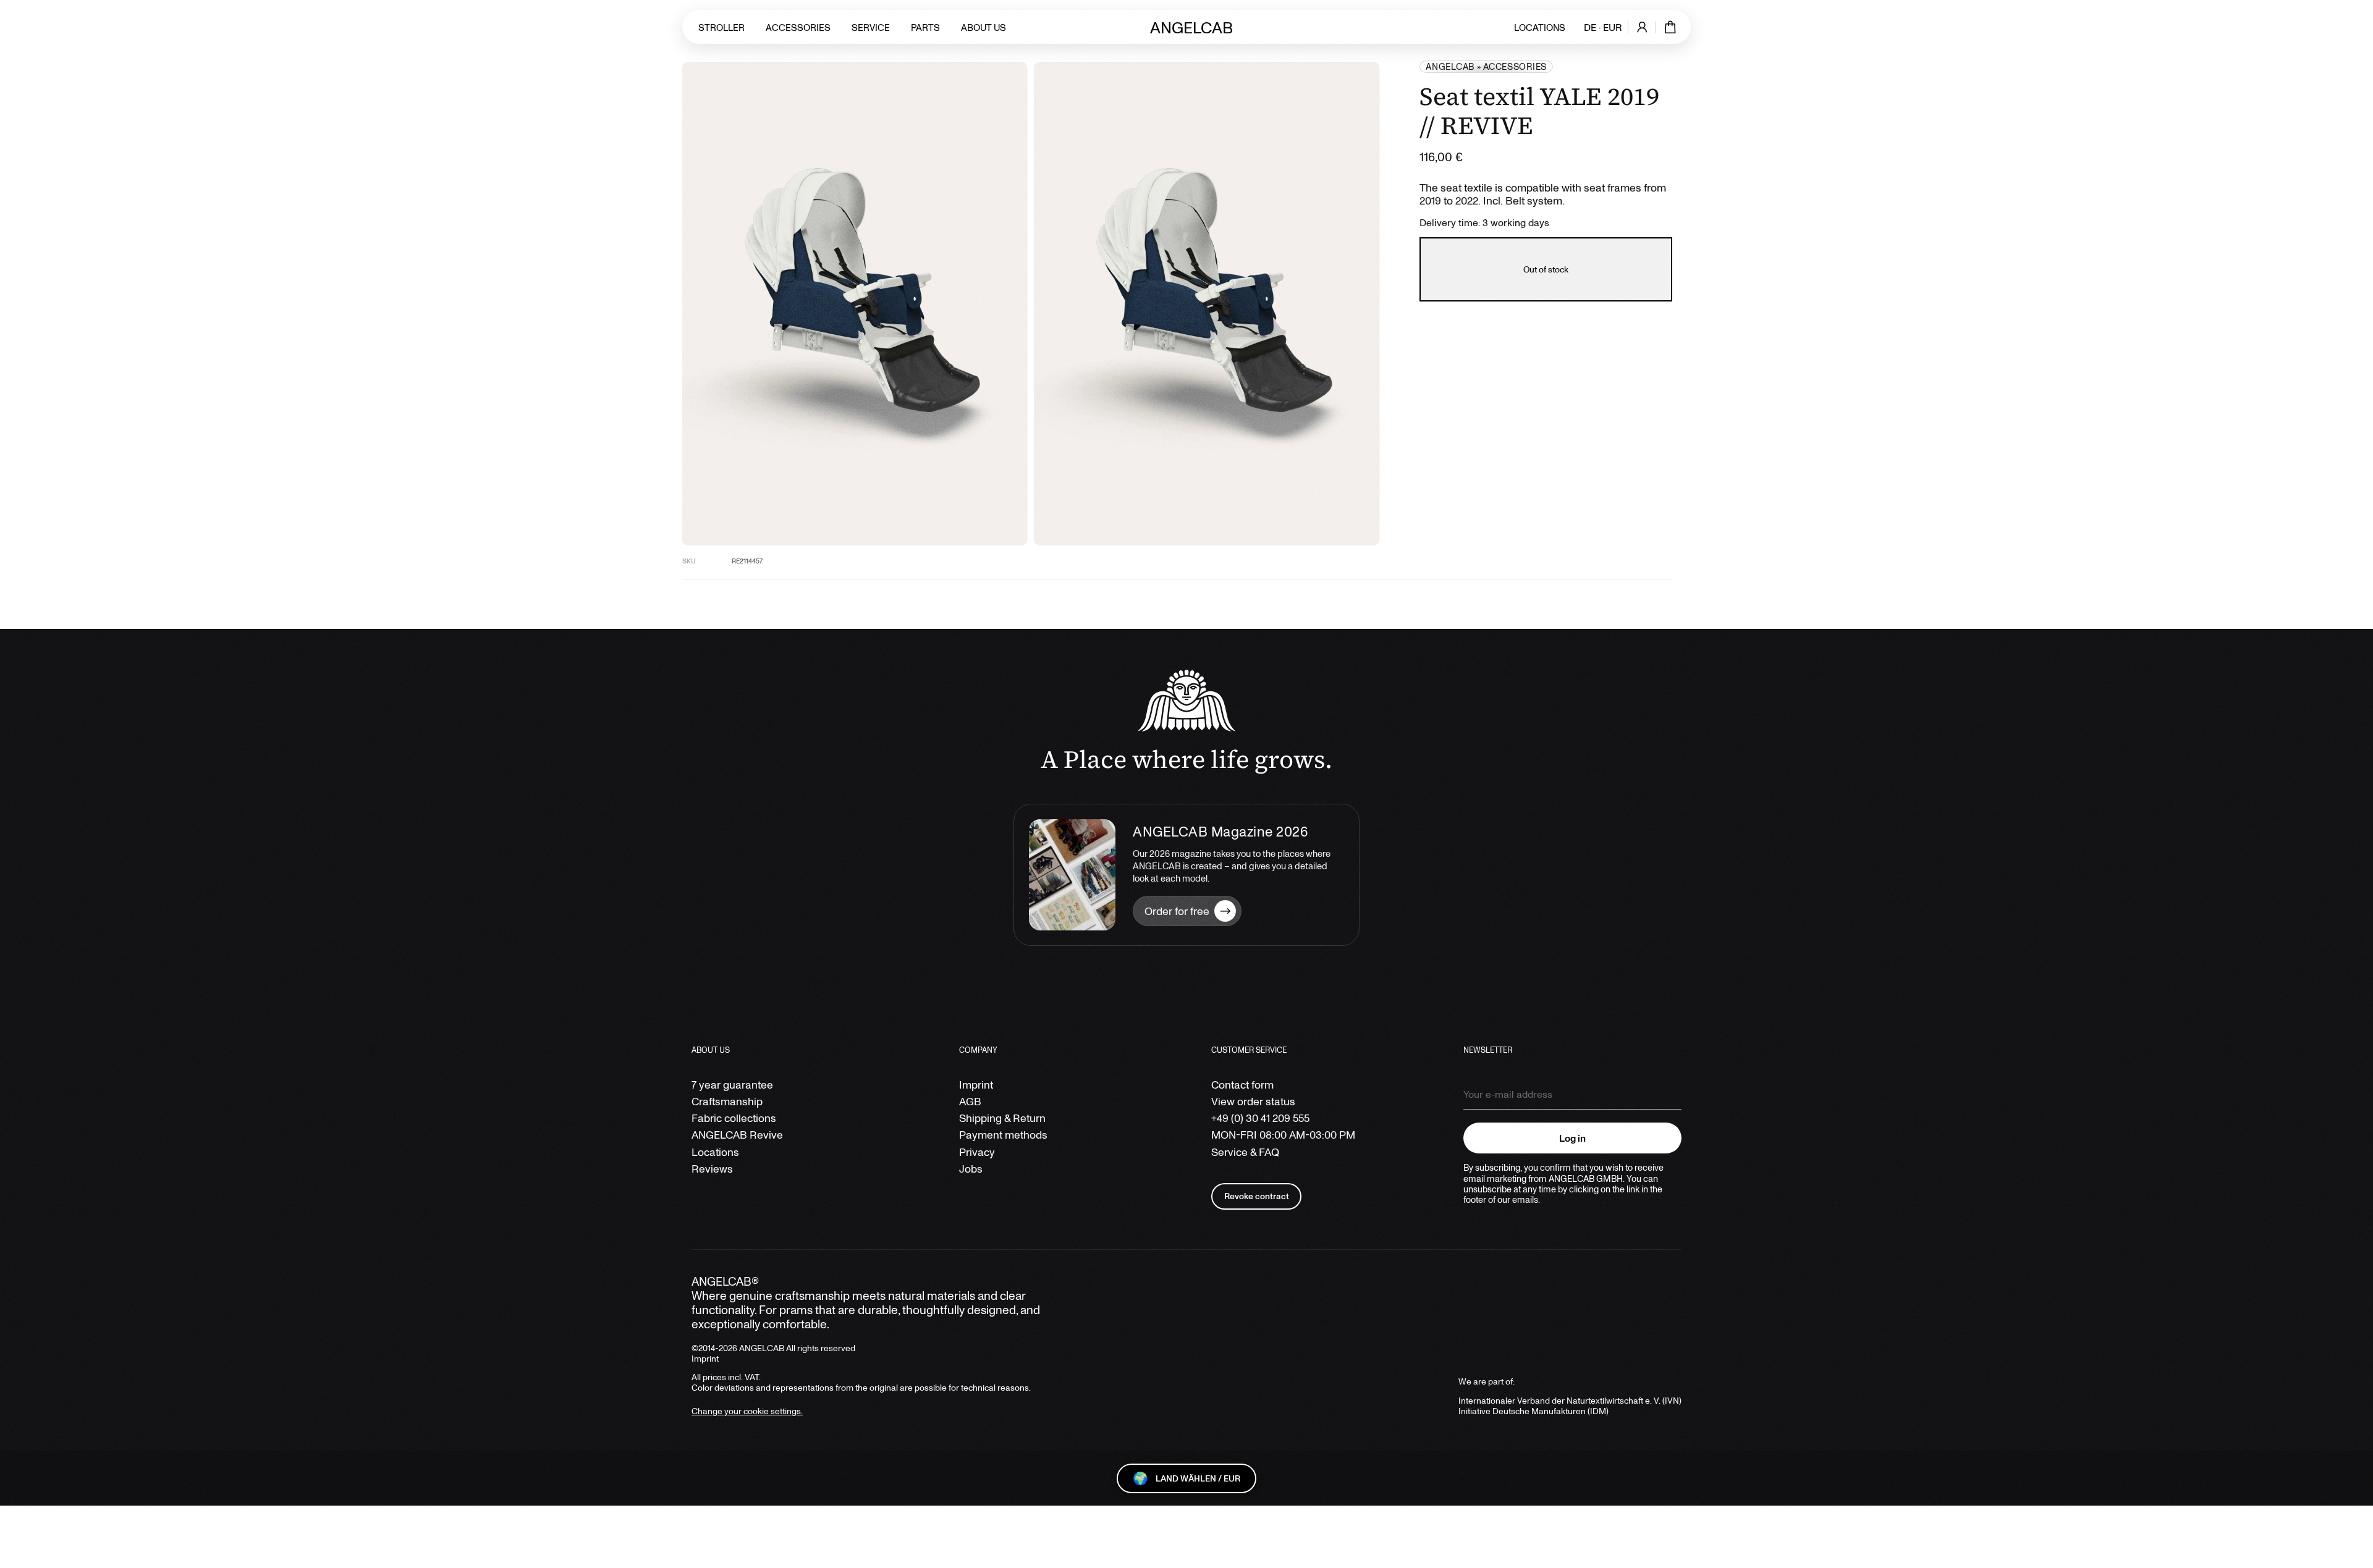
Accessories (798, 27)
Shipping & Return (1002, 1118)
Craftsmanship (727, 1101)
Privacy (977, 1152)
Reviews (712, 1169)
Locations (1540, 27)
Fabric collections (734, 1118)
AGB (970, 1101)
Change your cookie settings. (747, 1411)
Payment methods (1003, 1135)
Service (871, 27)
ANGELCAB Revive (737, 1135)
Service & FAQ (1245, 1152)
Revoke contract (1257, 1196)
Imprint (976, 1085)
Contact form (1242, 1085)
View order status (1253, 1101)
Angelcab (1450, 66)
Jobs (971, 1169)
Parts (925, 27)
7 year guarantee (732, 1085)
